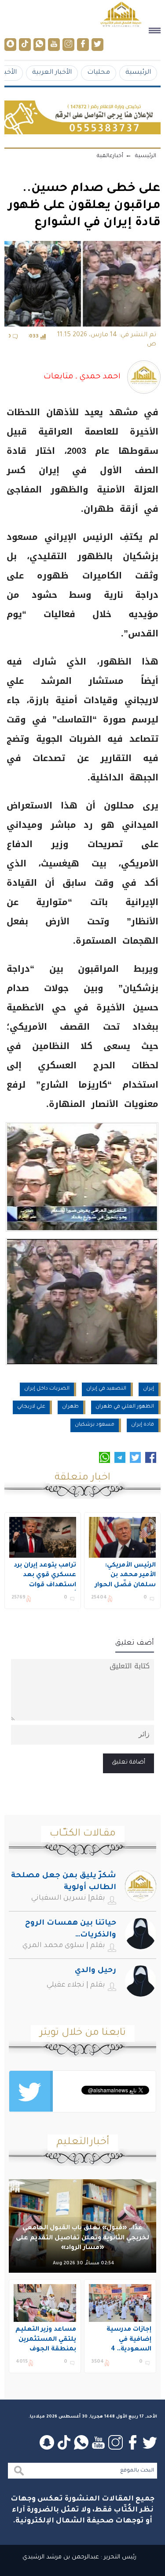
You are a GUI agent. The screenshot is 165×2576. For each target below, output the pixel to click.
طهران (70, 1407)
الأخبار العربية (52, 73)
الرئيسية (138, 73)
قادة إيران (143, 1425)
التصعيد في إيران (106, 1389)
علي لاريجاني (31, 1407)
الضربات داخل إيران (47, 1389)
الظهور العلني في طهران (125, 1407)
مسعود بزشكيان (95, 1425)
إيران (148, 1389)
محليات (99, 73)
